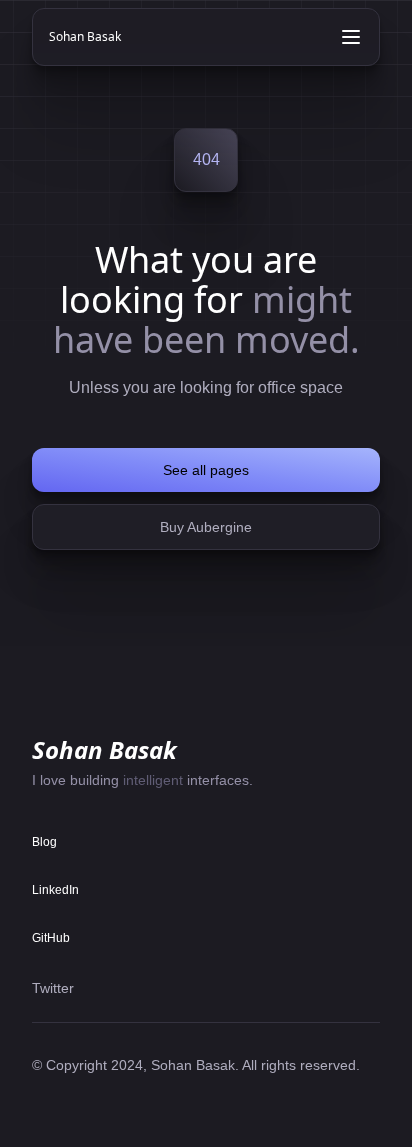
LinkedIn (55, 890)
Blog (44, 842)
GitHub (51, 938)
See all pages (206, 470)
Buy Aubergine (206, 527)
